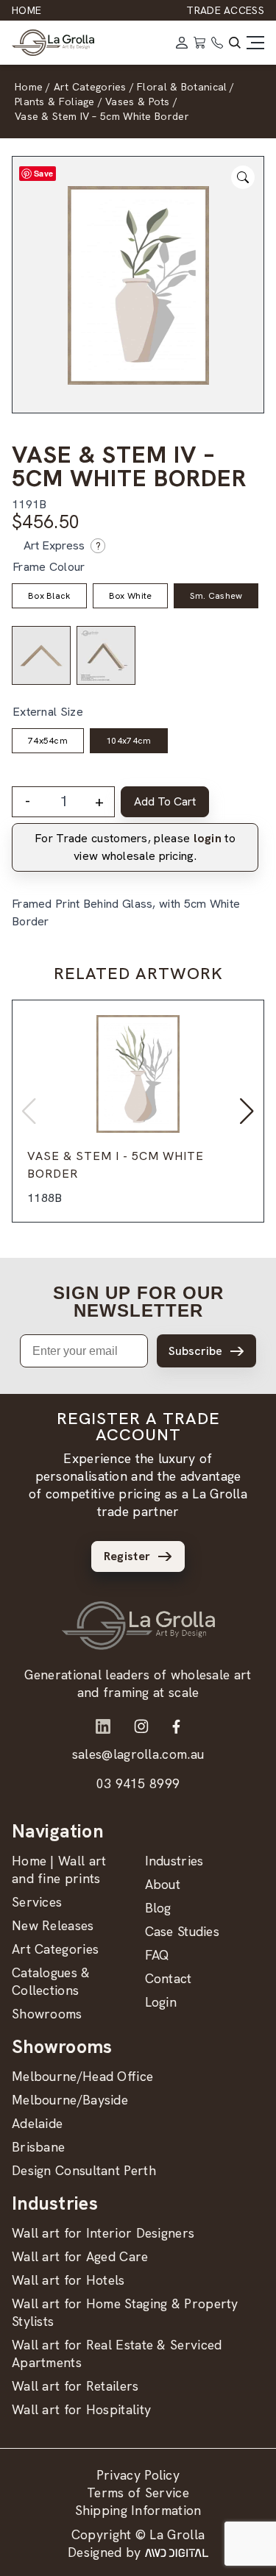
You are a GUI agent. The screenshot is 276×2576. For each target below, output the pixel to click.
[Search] (235, 43)
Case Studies (183, 1931)
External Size (48, 712)
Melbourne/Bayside (70, 2100)
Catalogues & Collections (51, 1981)
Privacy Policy (138, 2475)
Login (161, 2002)
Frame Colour (49, 567)
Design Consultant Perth (84, 2170)
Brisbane (38, 2147)
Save (43, 173)
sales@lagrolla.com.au (138, 1754)
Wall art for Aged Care (80, 2256)
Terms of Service (138, 2493)
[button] (247, 1111)
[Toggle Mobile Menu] (255, 43)
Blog (158, 1908)
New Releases (53, 1925)
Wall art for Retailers (75, 2386)
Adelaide (37, 2123)
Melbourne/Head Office (82, 2076)
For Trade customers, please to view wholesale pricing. (135, 847)
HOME (26, 10)
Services (37, 1902)
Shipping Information (138, 2510)
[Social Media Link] (103, 1726)
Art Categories (55, 1949)
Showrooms (47, 2014)
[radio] (49, 596)
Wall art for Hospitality (81, 2409)
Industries (174, 1861)
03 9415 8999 (138, 1783)
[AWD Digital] (177, 2552)
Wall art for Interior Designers (103, 2233)
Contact (169, 1978)
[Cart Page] (199, 43)
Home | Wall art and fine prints (59, 1869)
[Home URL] (138, 1626)
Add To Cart (165, 801)
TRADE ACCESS (225, 10)
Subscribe (195, 1351)
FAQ (158, 1955)
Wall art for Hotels (68, 2280)
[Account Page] (182, 43)
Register (127, 1556)
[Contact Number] (217, 43)
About (163, 1884)
